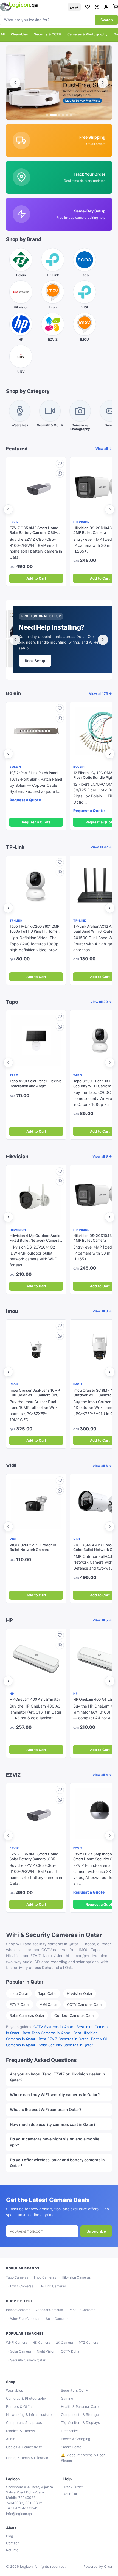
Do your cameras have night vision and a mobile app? (55, 2142)
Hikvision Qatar (80, 1993)
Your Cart (71, 2494)
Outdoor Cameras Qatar (75, 2015)
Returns (12, 2550)
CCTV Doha (70, 2351)
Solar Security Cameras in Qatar (66, 2045)
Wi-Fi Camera (17, 2343)
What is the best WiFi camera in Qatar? (46, 2109)
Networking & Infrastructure (29, 2415)
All (3, 34)
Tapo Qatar (47, 1993)
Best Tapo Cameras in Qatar (47, 2033)
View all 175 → (100, 694)
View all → (104, 449)
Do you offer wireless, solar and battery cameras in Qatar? (57, 2163)
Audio (11, 2439)
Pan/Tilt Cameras (82, 2310)
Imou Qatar (19, 1993)
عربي (74, 7)
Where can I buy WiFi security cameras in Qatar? (55, 2095)
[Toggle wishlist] (60, 464)
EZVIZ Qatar (20, 2004)
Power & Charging (76, 2439)
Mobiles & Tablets (21, 2431)
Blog (10, 2536)
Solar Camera (21, 2351)
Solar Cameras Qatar (27, 2015)
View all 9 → (102, 1156)
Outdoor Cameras (49, 2310)
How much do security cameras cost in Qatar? (53, 2124)
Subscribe (96, 2231)
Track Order (73, 2487)
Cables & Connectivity (24, 2447)
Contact (12, 2543)
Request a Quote (36, 822)
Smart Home (71, 2447)
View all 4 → (102, 1775)
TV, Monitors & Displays (80, 2423)
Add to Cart (36, 578)
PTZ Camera (88, 2343)
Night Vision (46, 2351)
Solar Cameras (57, 2319)
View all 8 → (102, 1311)
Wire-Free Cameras (25, 2319)
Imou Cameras (45, 2277)
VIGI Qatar (48, 2004)
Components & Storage (80, 2415)
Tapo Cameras (17, 2277)
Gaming (67, 2398)
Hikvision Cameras (76, 2277)
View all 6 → (102, 1466)
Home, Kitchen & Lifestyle (27, 2458)
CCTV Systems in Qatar (53, 2027)
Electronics (70, 2431)
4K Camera (42, 2343)
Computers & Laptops (24, 2423)
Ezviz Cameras (22, 2286)
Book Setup (35, 661)
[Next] (103, 83)
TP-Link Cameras (52, 2286)
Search (107, 20)
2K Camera (64, 2343)
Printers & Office (20, 2407)
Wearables (19, 34)
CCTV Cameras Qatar (85, 2004)
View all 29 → (101, 1002)
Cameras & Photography (87, 34)
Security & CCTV (48, 34)
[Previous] (15, 83)
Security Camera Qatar (28, 2360)
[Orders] (97, 7)
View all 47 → (101, 847)
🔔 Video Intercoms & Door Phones (83, 2458)
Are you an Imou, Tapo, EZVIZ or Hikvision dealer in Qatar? (57, 2077)
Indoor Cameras (18, 2310)
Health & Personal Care (80, 2407)
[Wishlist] (88, 7)
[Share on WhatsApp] (60, 474)
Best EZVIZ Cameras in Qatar (63, 2039)
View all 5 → (102, 1620)
